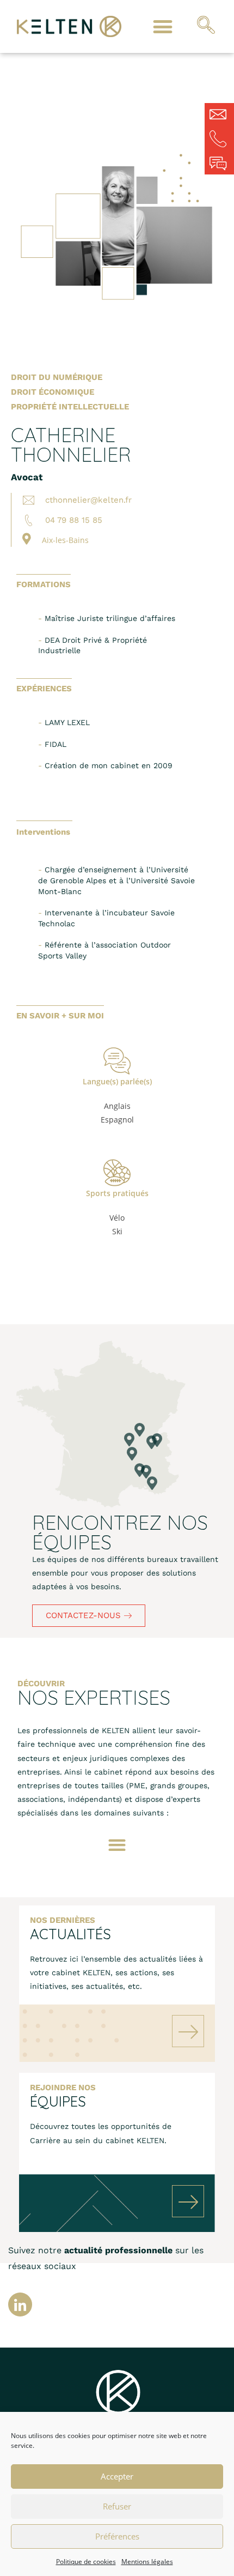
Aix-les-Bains (65, 540)
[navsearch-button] (206, 27)
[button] (162, 26)
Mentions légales (147, 2562)
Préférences (117, 2536)
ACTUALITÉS (70, 1934)
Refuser (117, 2506)
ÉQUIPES (58, 2101)
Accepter (117, 2476)
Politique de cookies (86, 2562)
